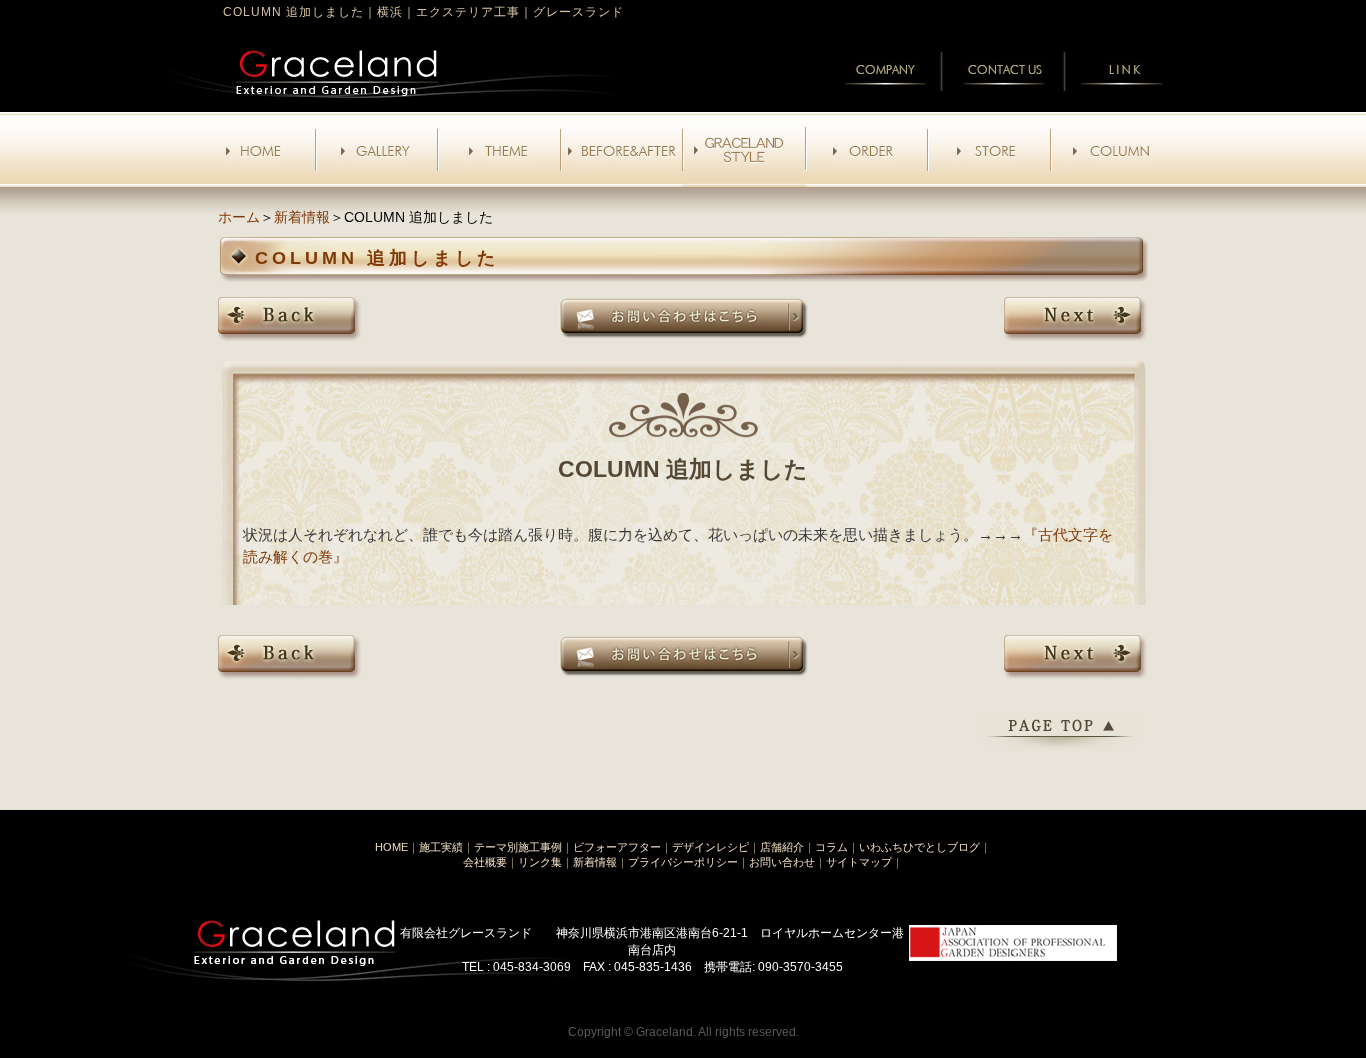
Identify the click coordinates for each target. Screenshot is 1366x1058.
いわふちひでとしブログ (919, 847)
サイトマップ (859, 862)
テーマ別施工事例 (518, 847)
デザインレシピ (710, 847)
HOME (391, 847)
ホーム (239, 217)
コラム (831, 847)
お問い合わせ (782, 862)
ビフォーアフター (617, 847)
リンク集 (540, 862)
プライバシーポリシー (683, 862)
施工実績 (441, 847)
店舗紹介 (782, 847)
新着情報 (302, 217)
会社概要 (485, 862)
